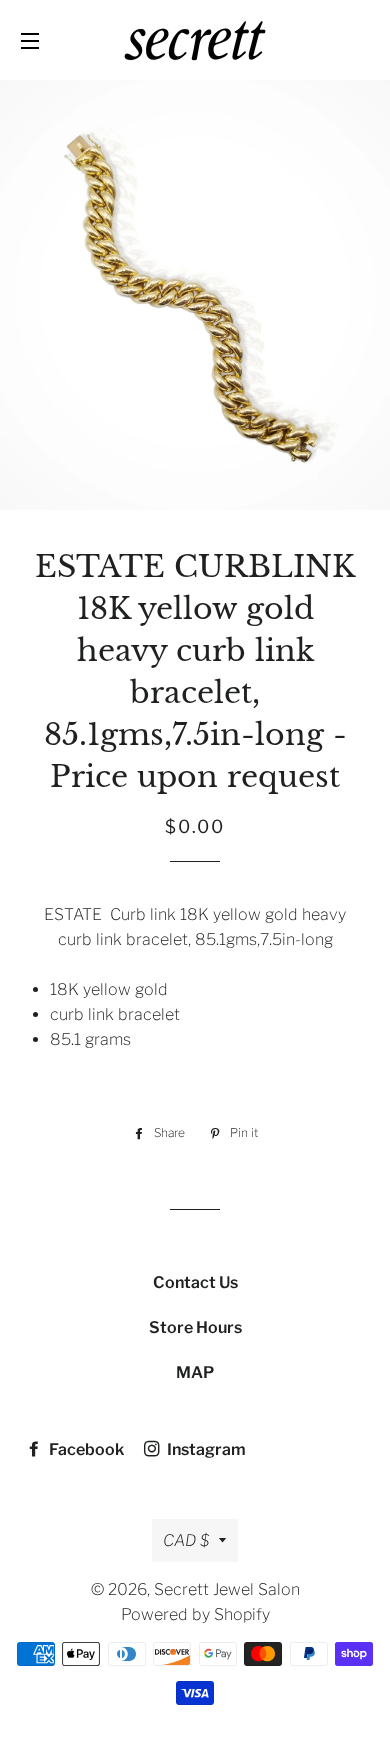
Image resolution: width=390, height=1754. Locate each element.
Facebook (85, 1449)
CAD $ (186, 1540)
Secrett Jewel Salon (227, 1589)
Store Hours (195, 1327)
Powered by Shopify (195, 1614)
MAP (195, 1372)
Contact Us (195, 1282)
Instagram (205, 1449)
